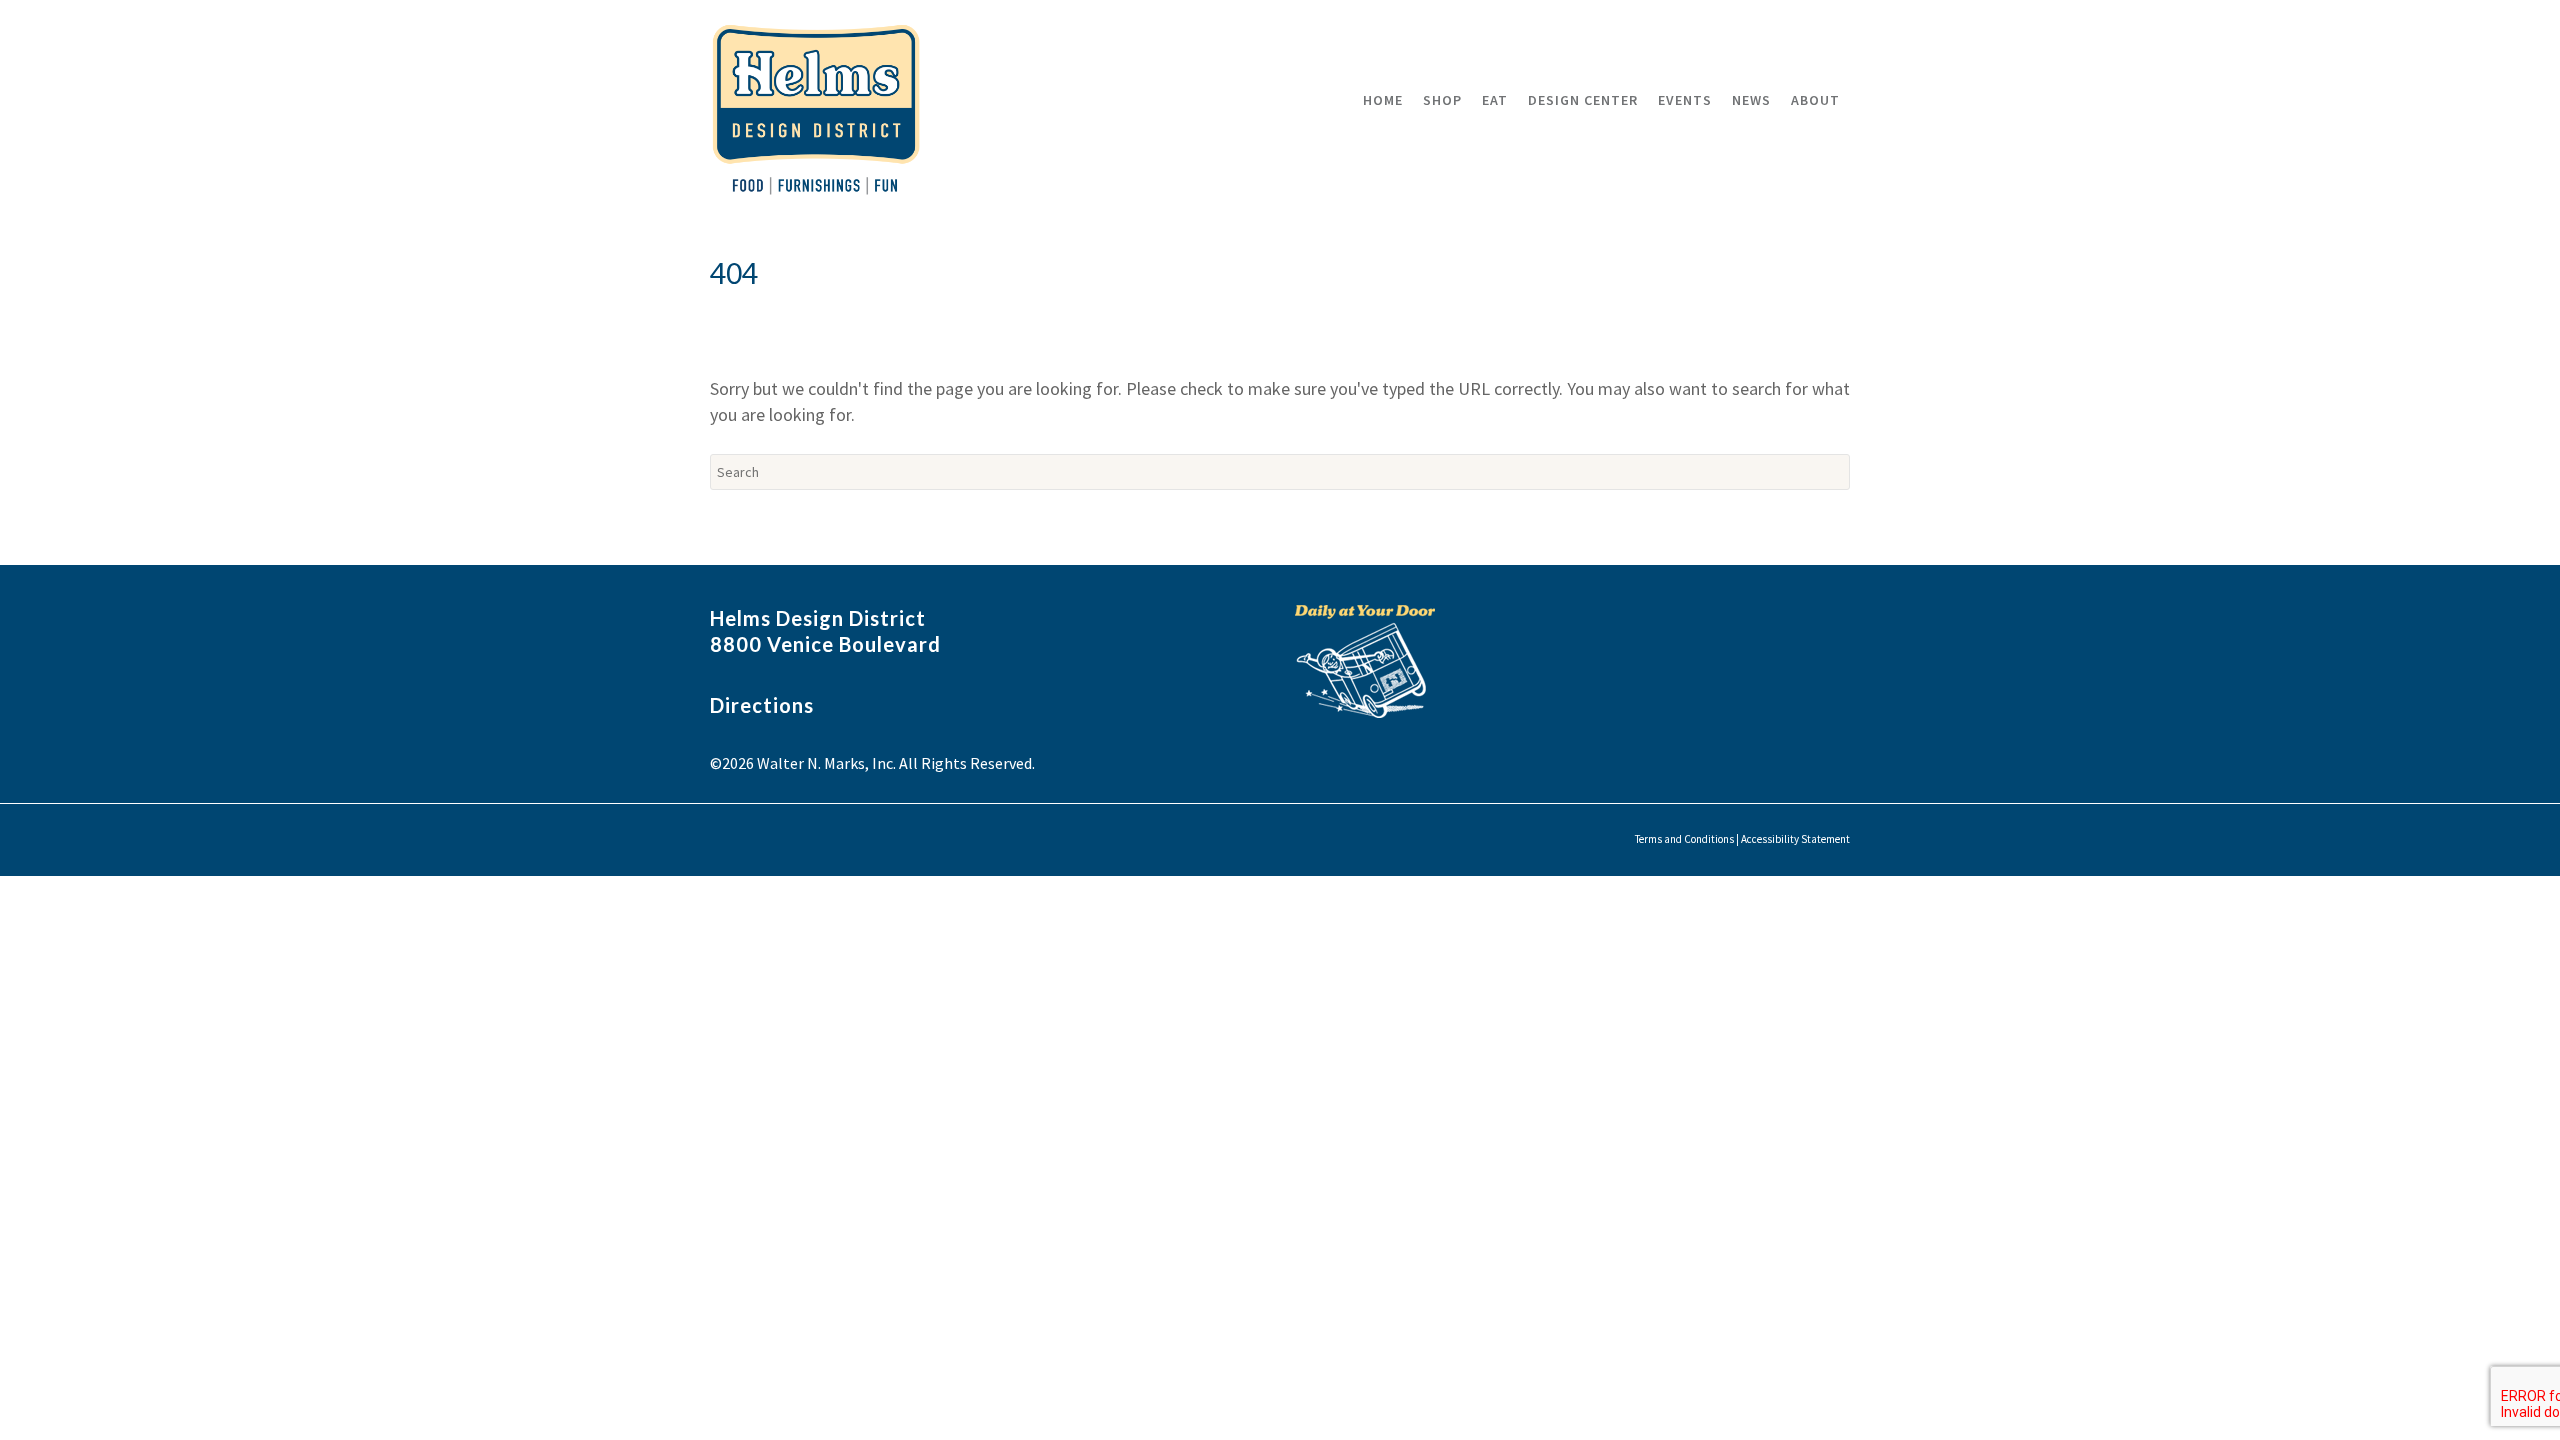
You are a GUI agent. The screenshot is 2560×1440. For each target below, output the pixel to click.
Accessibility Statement (1795, 839)
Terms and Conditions (1684, 839)
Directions (762, 705)
